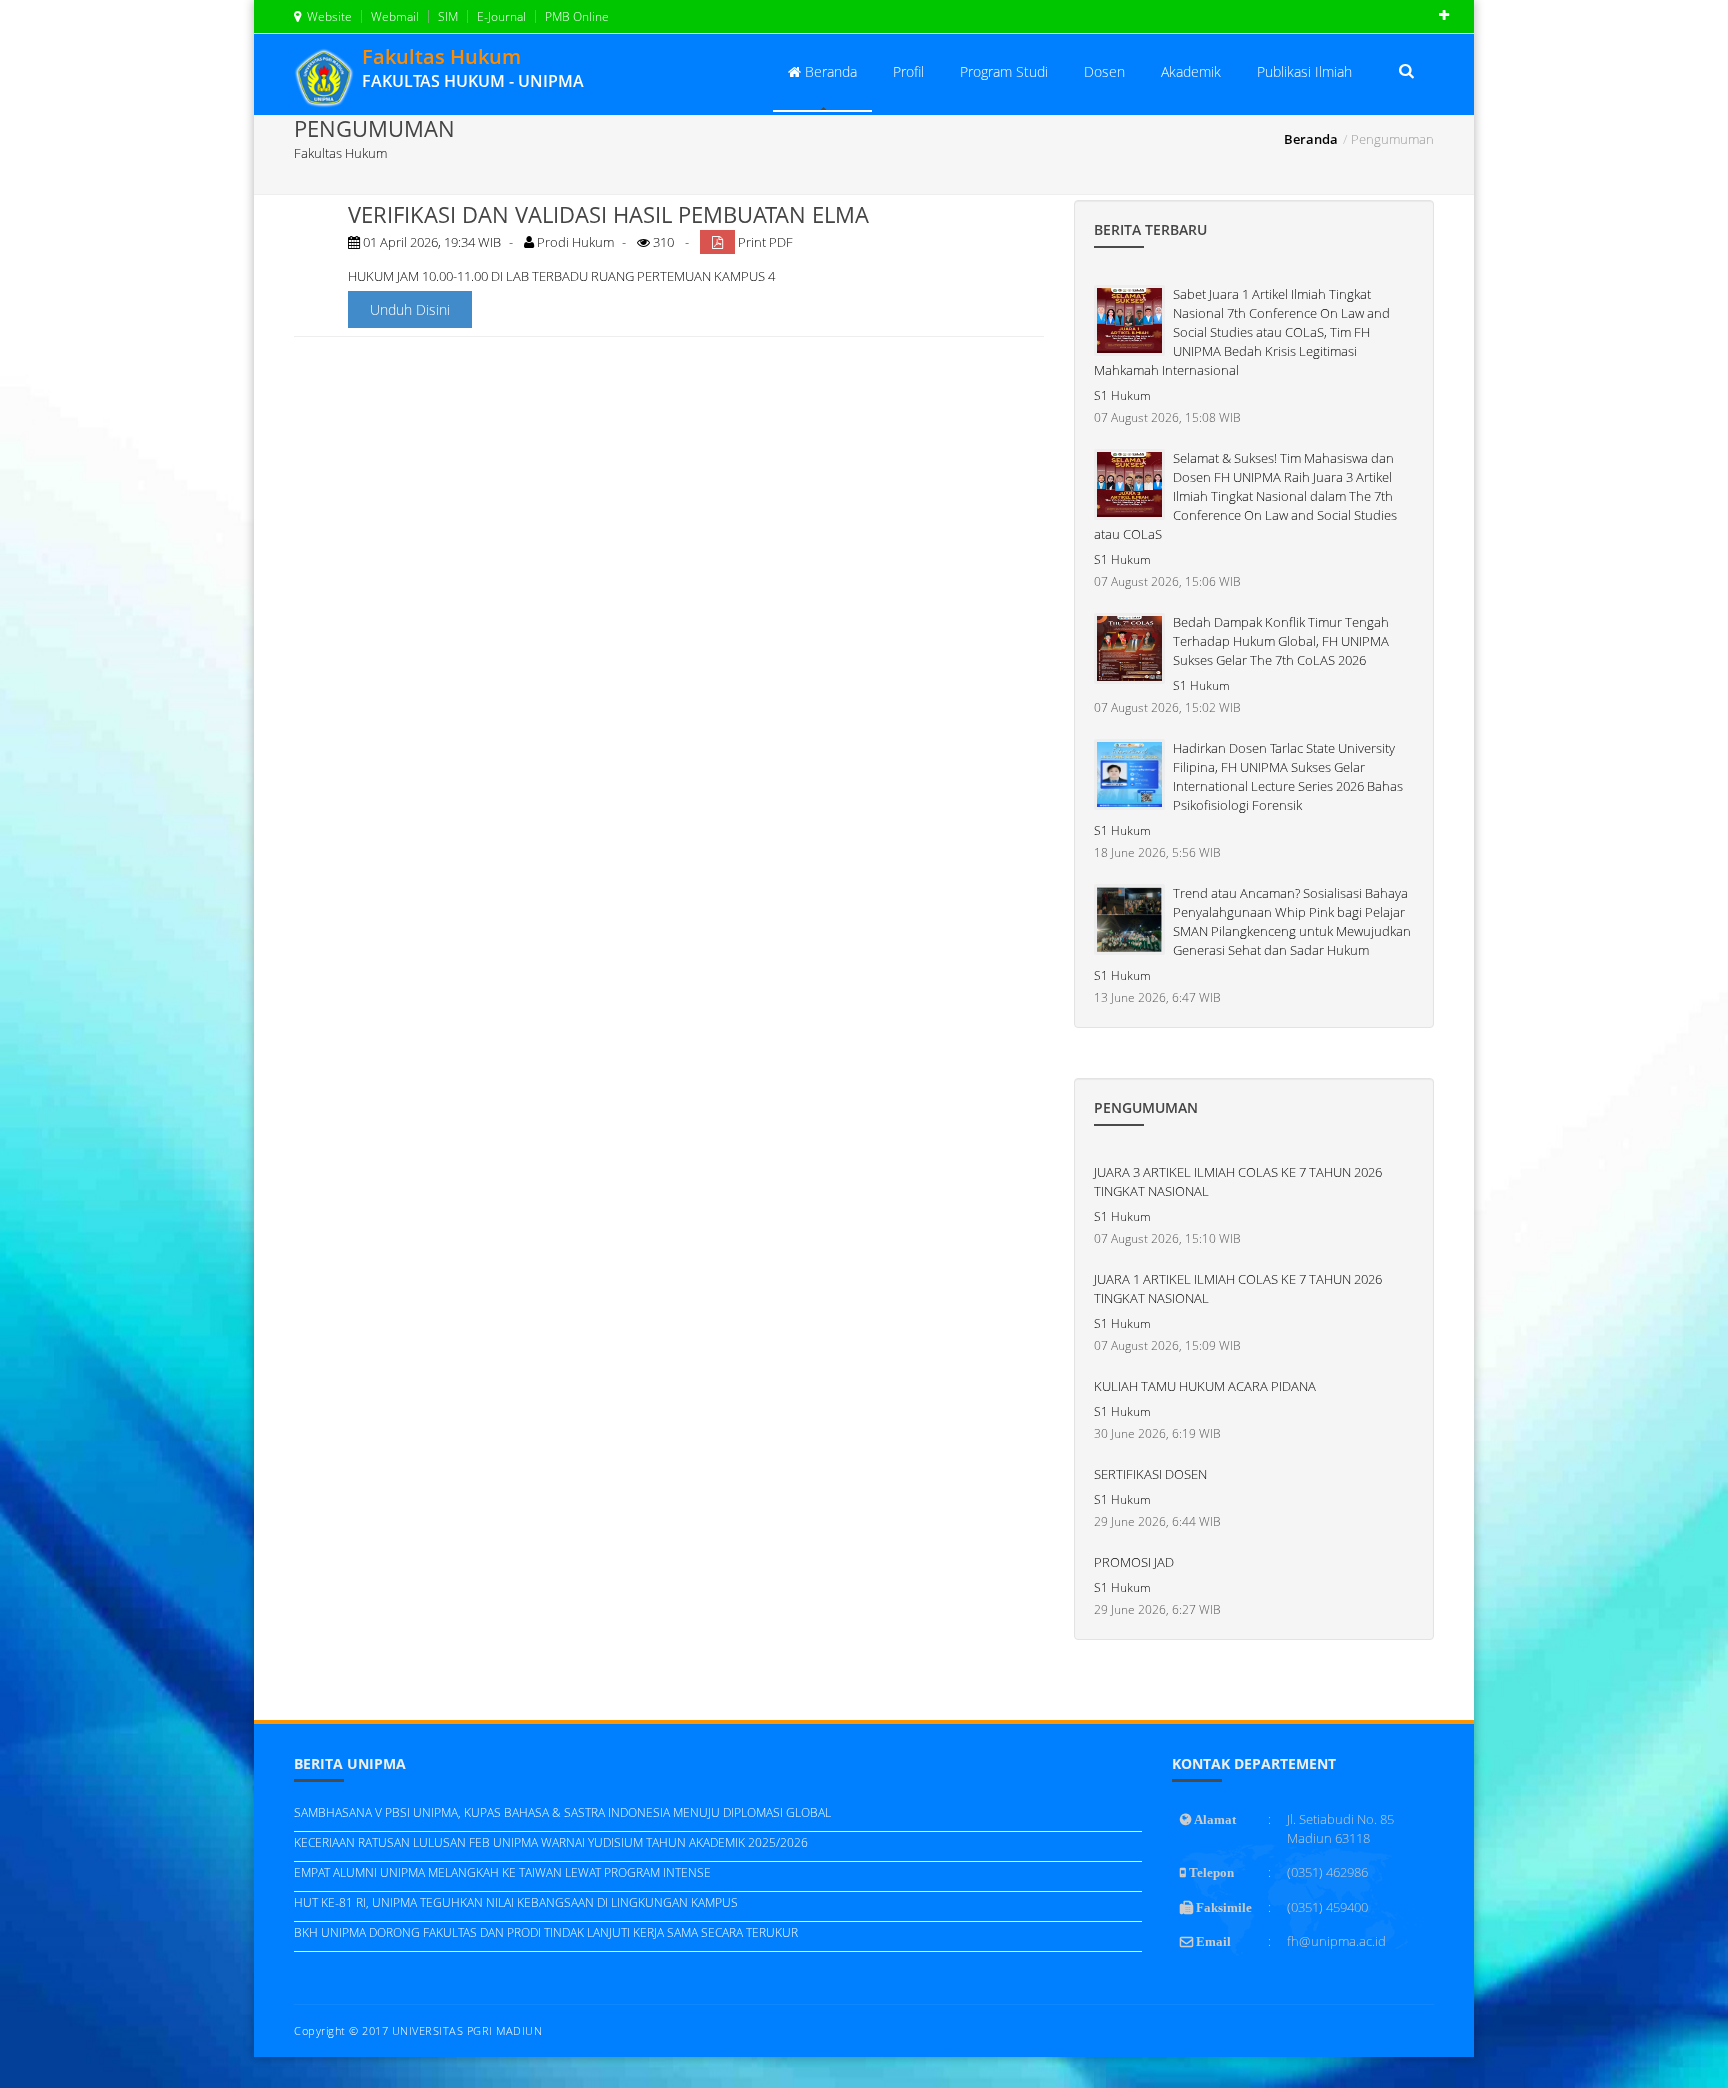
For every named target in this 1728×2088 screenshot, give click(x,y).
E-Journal (500, 16)
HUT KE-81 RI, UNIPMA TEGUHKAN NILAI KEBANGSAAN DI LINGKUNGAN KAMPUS (516, 1902)
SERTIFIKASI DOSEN (1150, 1474)
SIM (446, 16)
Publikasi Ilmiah (1304, 71)
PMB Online (575, 16)
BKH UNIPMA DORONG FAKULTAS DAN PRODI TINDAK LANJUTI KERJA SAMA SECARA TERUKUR (546, 1932)
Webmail (393, 16)
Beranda (829, 71)
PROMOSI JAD (1134, 1562)
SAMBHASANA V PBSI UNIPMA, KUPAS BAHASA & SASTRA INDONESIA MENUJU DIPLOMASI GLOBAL (562, 1812)
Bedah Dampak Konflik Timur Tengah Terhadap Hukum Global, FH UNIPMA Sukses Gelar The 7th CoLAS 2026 (1281, 641)
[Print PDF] (717, 242)
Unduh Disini (410, 309)
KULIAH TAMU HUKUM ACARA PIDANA (1205, 1386)
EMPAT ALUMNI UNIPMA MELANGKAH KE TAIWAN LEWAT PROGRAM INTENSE (502, 1872)
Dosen (1104, 71)
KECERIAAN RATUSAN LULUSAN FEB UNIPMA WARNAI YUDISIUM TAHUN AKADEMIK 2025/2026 (551, 1842)
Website (326, 16)
